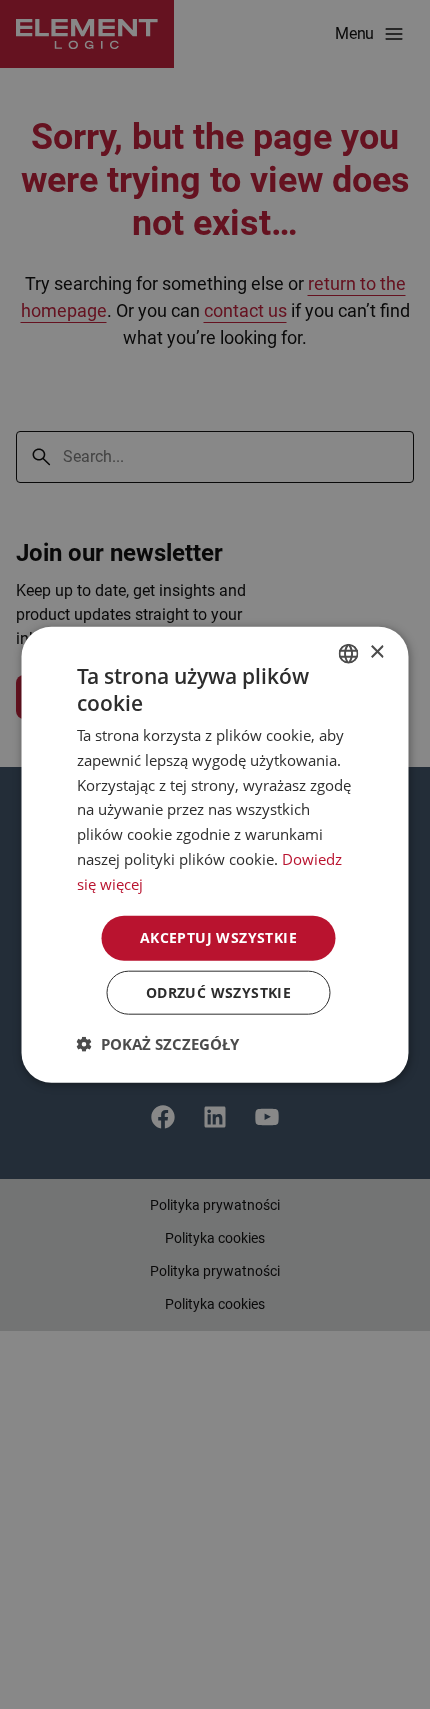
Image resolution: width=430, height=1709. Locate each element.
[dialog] (215, 854)
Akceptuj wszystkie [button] (218, 937)
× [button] (376, 652)
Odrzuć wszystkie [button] (218, 992)
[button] (158, 1044)
